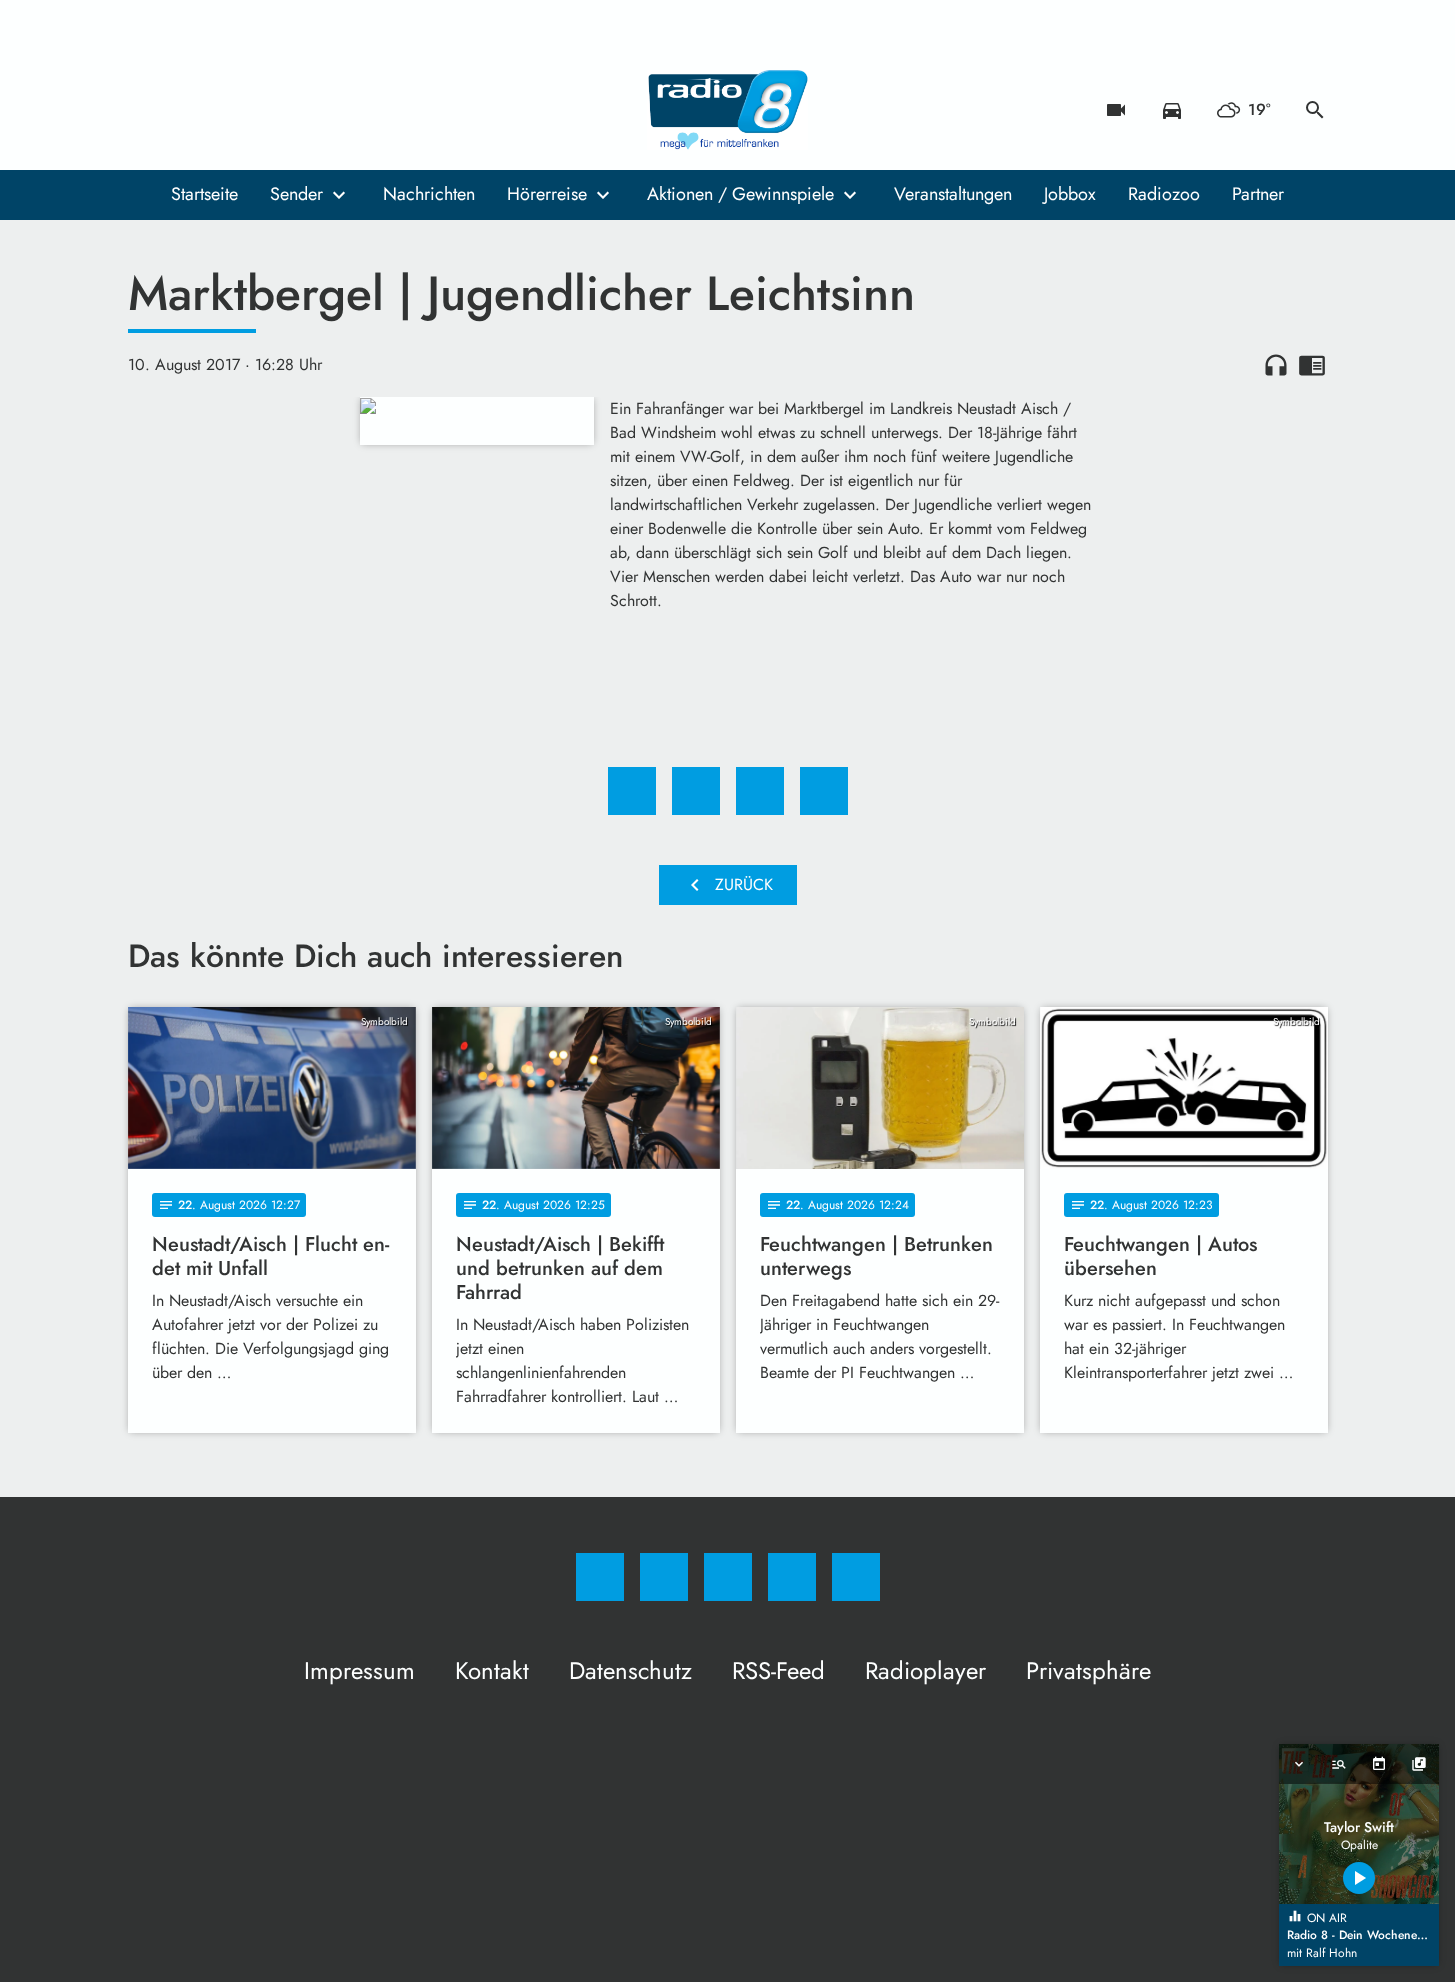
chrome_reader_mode (1312, 365)
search (1315, 110)
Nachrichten (429, 194)
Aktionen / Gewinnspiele (740, 194)
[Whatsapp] (228, 110)
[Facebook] (148, 110)
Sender (296, 194)
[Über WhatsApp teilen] (760, 791)
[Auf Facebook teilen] (632, 791)
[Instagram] (188, 110)
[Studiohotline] (268, 110)
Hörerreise (547, 194)
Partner (1258, 194)
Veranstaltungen (953, 194)
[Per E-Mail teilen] (824, 791)
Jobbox (1070, 194)
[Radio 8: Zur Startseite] (728, 110)
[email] (308, 110)
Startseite (204, 194)
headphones (1276, 365)
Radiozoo (1164, 194)
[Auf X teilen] (696, 791)
